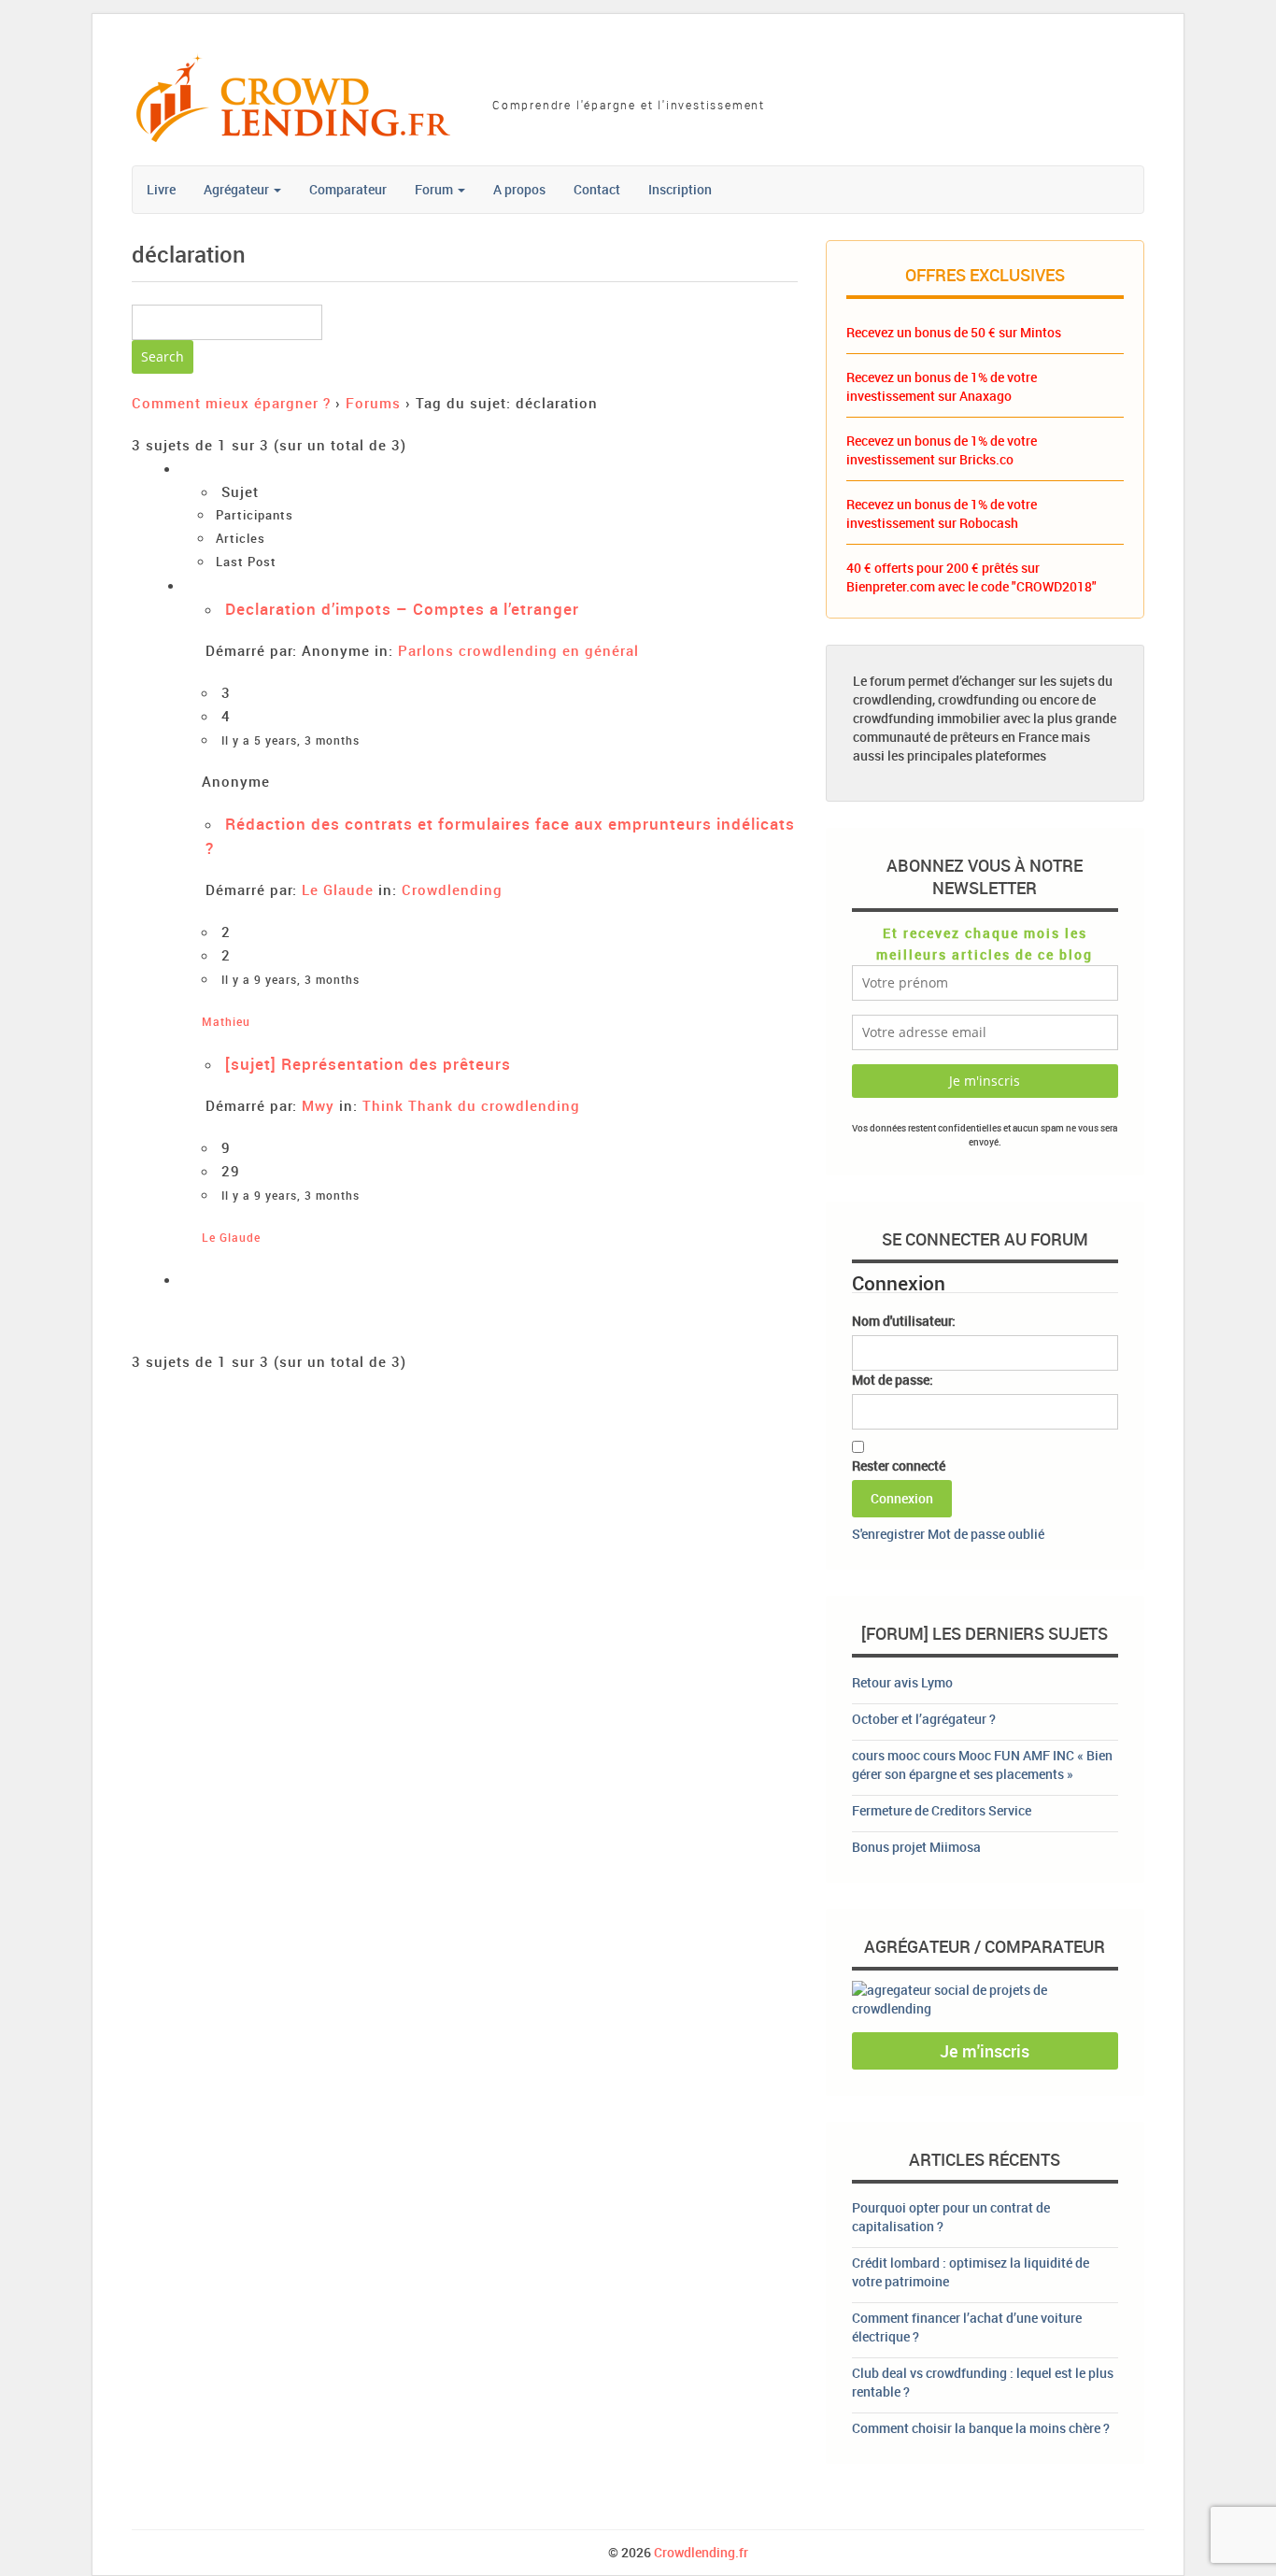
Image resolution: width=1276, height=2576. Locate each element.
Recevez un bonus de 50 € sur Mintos (954, 332)
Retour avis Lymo (902, 1682)
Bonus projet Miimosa (916, 1847)
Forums (373, 403)
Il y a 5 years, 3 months (291, 740)
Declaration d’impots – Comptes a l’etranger (402, 609)
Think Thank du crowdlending (471, 1105)
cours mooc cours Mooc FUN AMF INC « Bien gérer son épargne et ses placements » (982, 1765)
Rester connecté (899, 1466)
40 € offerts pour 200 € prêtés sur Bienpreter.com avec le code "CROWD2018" (971, 577)
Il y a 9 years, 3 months (291, 980)
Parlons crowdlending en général (518, 650)
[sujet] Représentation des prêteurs (368, 1064)
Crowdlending (452, 890)
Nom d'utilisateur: (904, 1321)
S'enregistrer (888, 1534)
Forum (435, 189)
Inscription (680, 189)
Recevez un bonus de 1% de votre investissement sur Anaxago (942, 386)
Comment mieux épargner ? (231, 403)
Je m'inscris (985, 2051)
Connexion (902, 1498)
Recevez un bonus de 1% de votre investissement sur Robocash (942, 513)
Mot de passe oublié (986, 1534)
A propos (519, 189)
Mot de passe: (893, 1380)
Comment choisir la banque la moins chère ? (981, 2428)
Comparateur (348, 189)
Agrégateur (238, 189)
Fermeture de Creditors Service (942, 1810)
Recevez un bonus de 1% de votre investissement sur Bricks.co (942, 450)
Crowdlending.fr (701, 2552)
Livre (161, 189)
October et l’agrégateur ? (924, 1719)
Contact (597, 189)
